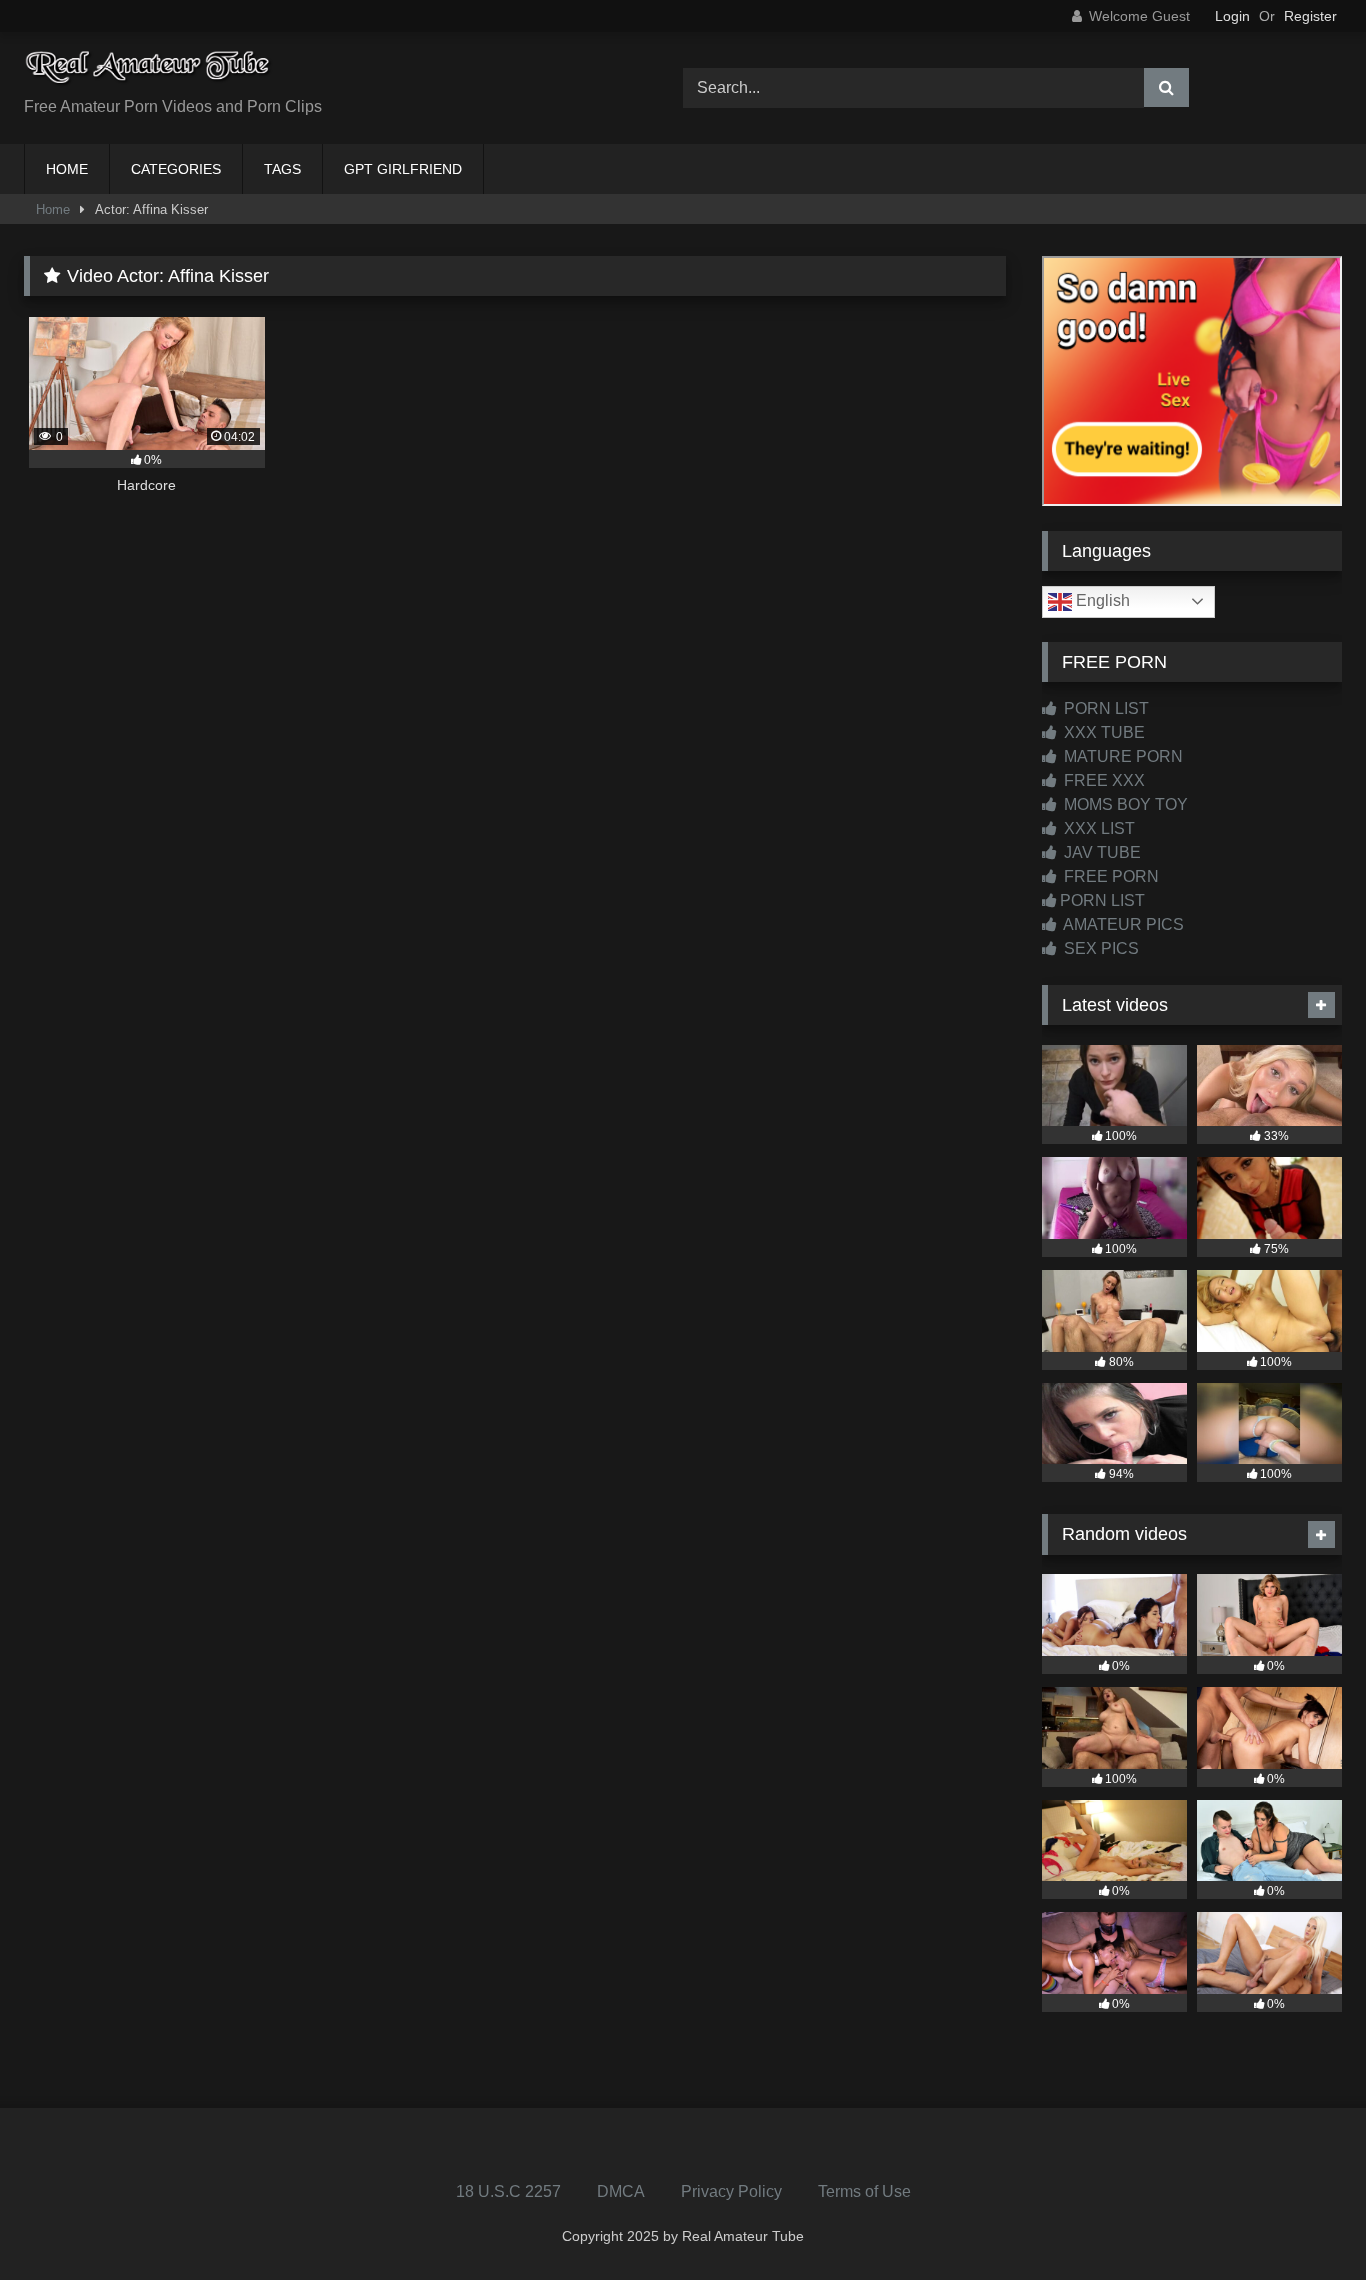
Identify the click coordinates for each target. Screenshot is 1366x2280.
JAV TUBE (1100, 852)
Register (1310, 16)
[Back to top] (1304, 2220)
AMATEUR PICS (1122, 924)
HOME (67, 169)
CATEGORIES (176, 169)
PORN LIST (1104, 708)
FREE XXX (1102, 780)
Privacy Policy (731, 2191)
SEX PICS (1099, 948)
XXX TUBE (1102, 732)
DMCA (621, 2191)
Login (1232, 16)
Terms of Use (864, 2191)
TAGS (282, 169)
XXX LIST (1097, 828)
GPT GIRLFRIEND (403, 169)
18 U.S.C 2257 (508, 2191)
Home (53, 209)
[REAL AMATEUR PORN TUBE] (149, 72)
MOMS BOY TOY (1124, 804)
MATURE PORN (1121, 756)
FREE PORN (1109, 876)
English (1101, 600)
